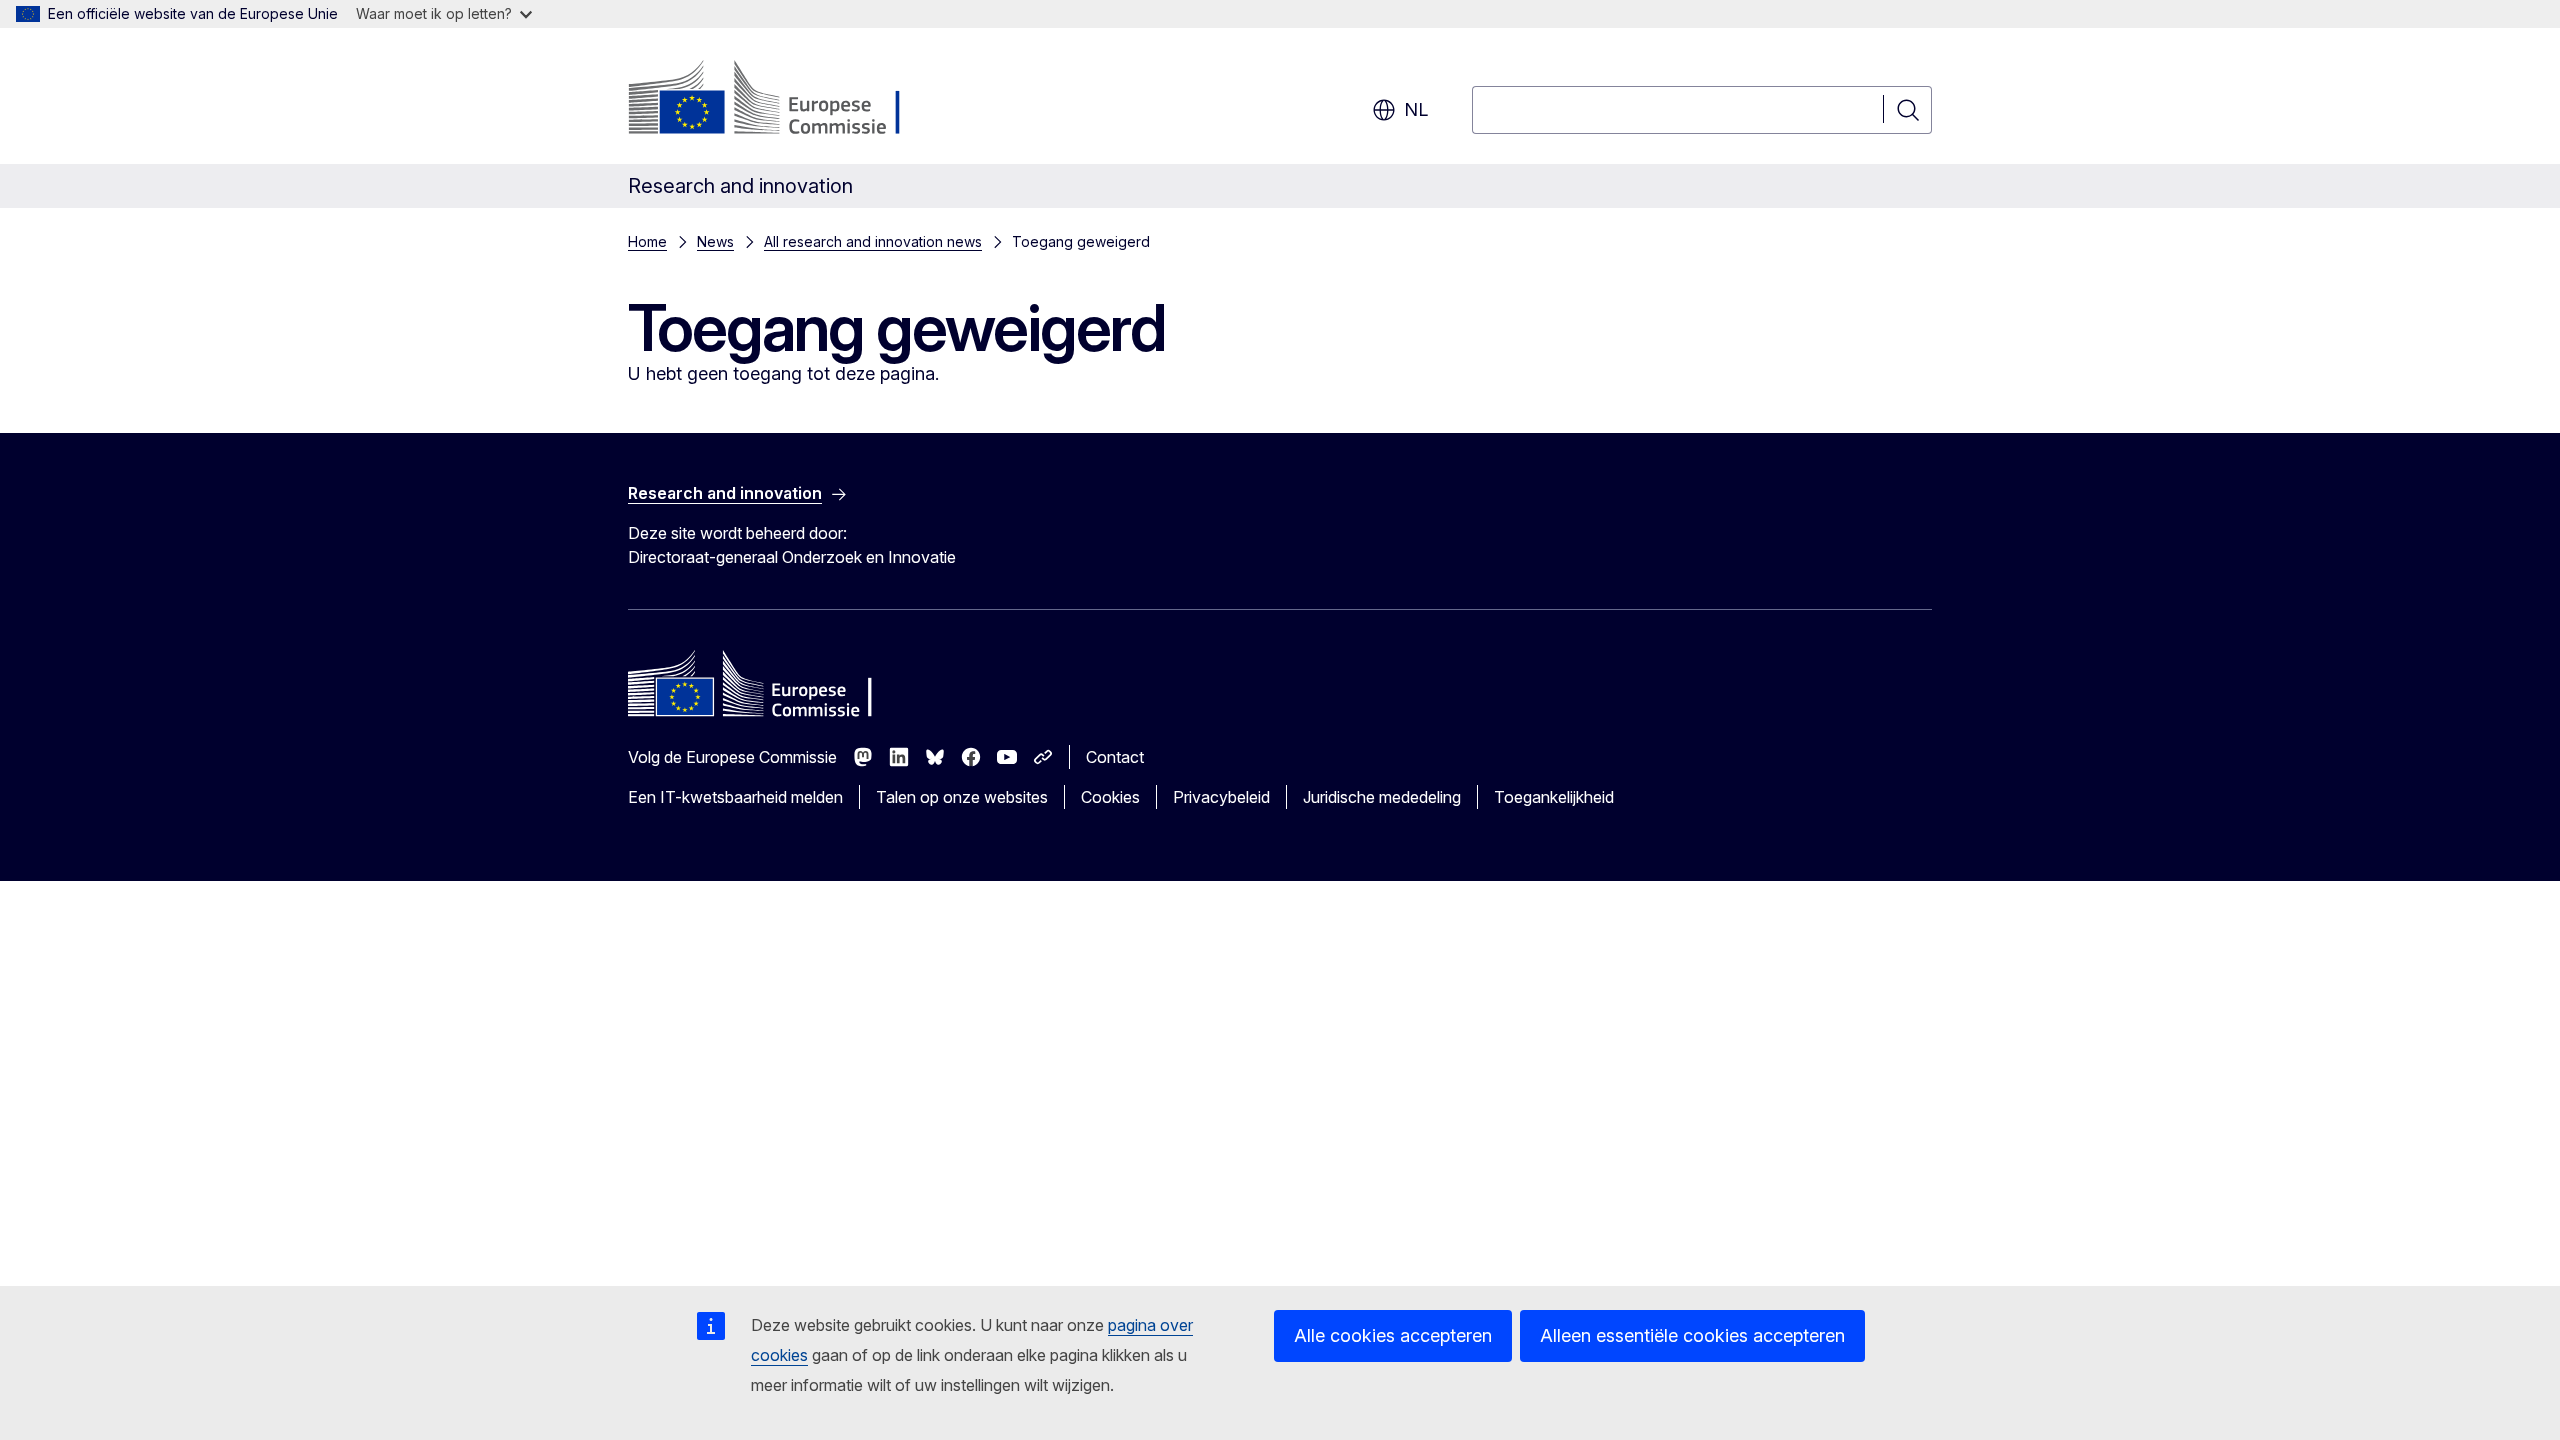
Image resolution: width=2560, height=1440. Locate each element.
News (715, 241)
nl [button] (1416, 109)
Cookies (1110, 797)
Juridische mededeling (1382, 797)
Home (647, 241)
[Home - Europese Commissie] (789, 100)
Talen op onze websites (962, 797)
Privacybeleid (1221, 797)
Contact (1115, 757)
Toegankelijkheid (1554, 797)
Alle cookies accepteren (1393, 1335)
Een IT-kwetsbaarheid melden (735, 797)
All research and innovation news (873, 241)
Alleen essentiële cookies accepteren (1692, 1335)
